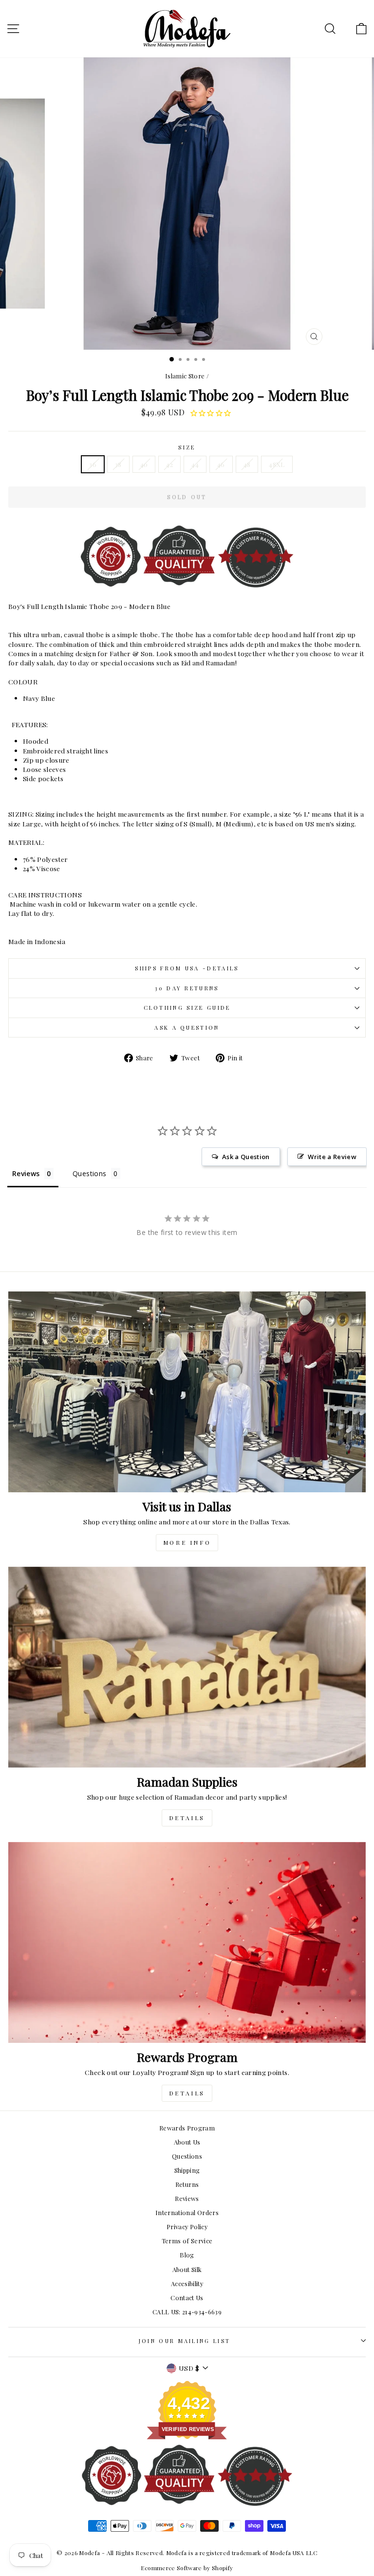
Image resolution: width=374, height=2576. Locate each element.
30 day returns (187, 988)
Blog (187, 2255)
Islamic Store (185, 376)
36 (93, 464)
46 (221, 464)
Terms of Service (187, 2241)
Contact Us (187, 2298)
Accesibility (187, 2283)
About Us (187, 2142)
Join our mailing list (185, 2341)
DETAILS (187, 1818)
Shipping (187, 2170)
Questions (187, 2156)
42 (169, 464)
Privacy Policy (187, 2227)
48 (247, 464)
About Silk (187, 2269)
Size (187, 447)
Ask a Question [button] (246, 1157)
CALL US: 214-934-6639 (187, 2312)
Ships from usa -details (187, 968)
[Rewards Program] (187, 1942)
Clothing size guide (187, 1008)
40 (144, 464)
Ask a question (187, 1028)
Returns (187, 2184)
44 (195, 464)
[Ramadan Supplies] (187, 1667)
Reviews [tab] (26, 1173)
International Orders (187, 2212)
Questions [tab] (89, 1173)
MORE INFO (187, 1542)
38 (118, 464)
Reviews (187, 2198)
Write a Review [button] (332, 1157)
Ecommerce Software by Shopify (187, 2568)
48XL (277, 464)
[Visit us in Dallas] (187, 1392)
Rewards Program (187, 2128)
